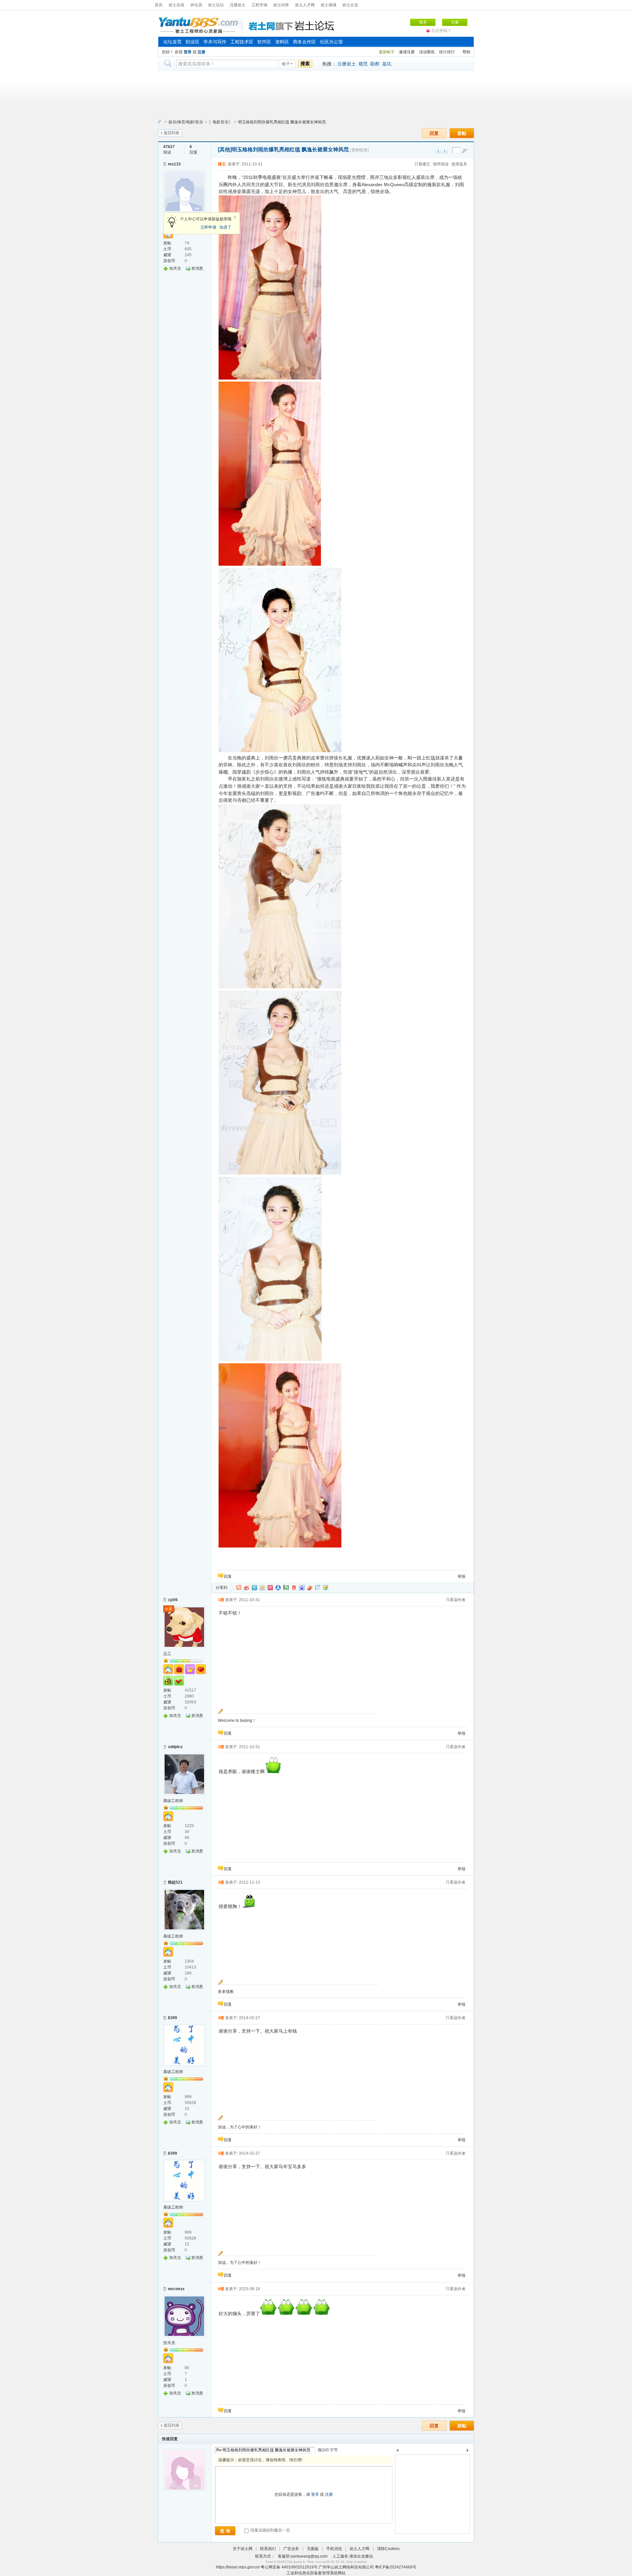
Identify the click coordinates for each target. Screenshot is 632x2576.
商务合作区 (304, 42)
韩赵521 (175, 1882)
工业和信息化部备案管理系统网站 (316, 2573)
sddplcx (175, 1747)
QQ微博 (254, 1588)
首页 (159, 5)
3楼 (221, 1882)
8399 (172, 2018)
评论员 (196, 5)
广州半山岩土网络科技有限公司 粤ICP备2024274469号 (368, 2567)
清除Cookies (388, 2549)
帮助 (466, 52)
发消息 (197, 268)
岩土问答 (281, 5)
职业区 (193, 42)
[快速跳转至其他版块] (160, 122)
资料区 (282, 42)
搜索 (305, 63)
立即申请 (208, 227)
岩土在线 (176, 5)
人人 (278, 1588)
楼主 (222, 164)
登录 (423, 22)
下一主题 (445, 151)
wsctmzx (176, 2289)
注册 (455, 22)
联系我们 (268, 2549)
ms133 (174, 164)
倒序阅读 (441, 164)
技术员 (169, 2343)
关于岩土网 (243, 2549)
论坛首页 (172, 42)
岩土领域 (329, 5)
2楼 (221, 1747)
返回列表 (171, 133)
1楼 (221, 1600)
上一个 (397, 2452)
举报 (461, 1576)
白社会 (318, 1588)
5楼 (221, 2153)
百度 (302, 1588)
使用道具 (459, 164)
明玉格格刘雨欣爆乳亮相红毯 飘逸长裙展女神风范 (282, 122)
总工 (167, 1654)
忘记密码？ (441, 31)
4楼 (221, 2018)
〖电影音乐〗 (221, 122)
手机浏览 (334, 2549)
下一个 (469, 2452)
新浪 (247, 1588)
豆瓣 (286, 1588)
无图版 (313, 2549)
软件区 (264, 42)
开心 (270, 1588)
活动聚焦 (427, 52)
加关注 (175, 268)
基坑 (387, 64)
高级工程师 (173, 1801)
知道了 (225, 227)
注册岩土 (238, 5)
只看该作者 (456, 1600)
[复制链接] (359, 150)
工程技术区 (242, 42)
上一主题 (438, 151)
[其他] (225, 149)
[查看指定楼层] (464, 151)
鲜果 (310, 1588)
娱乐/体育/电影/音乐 (186, 122)
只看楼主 (422, 164)
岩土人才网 (305, 5)
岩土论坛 (216, 5)
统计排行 (447, 52)
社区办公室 (331, 42)
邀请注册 (407, 52)
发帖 (462, 133)
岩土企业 (350, 5)
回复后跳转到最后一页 (270, 2530)
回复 (434, 133)
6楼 (221, 2289)
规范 (363, 64)
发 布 (225, 2531)
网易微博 (294, 1588)
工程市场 (259, 5)
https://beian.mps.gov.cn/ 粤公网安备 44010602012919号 (267, 2567)
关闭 (235, 217)
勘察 (375, 64)
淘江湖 (239, 1588)
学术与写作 (215, 42)
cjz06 (173, 1600)
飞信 (326, 1588)
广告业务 (291, 2549)
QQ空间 (262, 1588)
